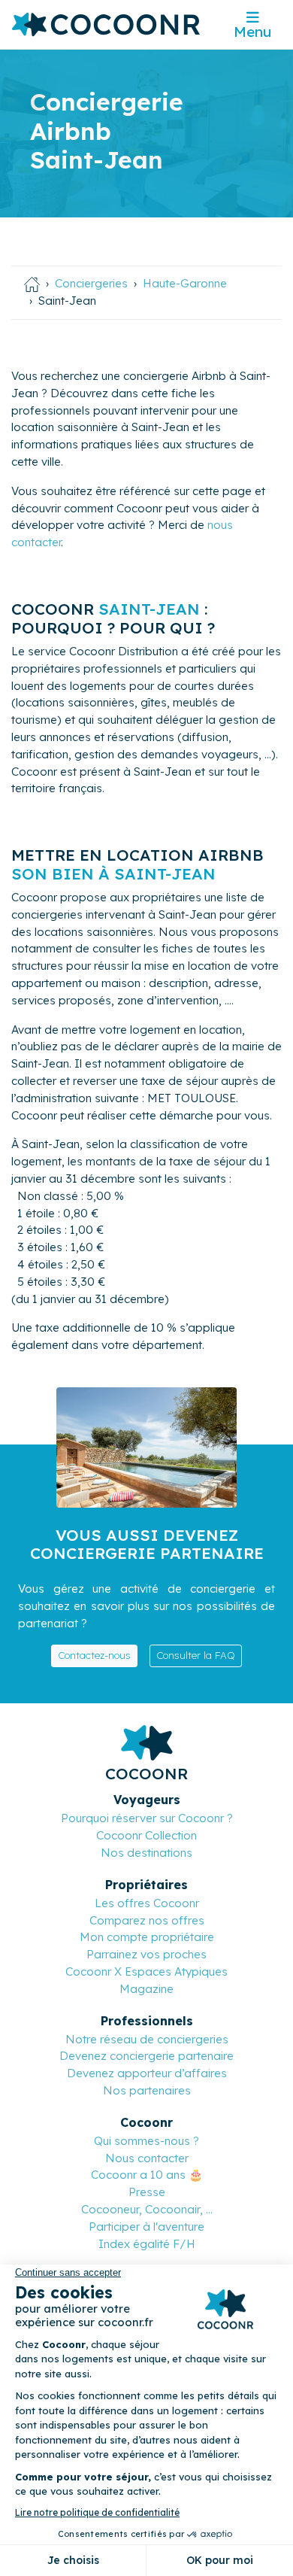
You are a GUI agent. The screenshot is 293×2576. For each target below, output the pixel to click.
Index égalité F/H (147, 2244)
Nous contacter (147, 2158)
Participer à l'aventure (146, 2227)
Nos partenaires (147, 2090)
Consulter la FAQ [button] (196, 1655)
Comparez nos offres (147, 1920)
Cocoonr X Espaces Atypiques (146, 1971)
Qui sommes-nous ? (146, 2141)
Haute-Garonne (185, 283)
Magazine (146, 1989)
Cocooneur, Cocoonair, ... (147, 2209)
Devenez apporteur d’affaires (147, 2073)
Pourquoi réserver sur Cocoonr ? (147, 1818)
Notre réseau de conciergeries (147, 2039)
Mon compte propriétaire (147, 1937)
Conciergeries (91, 283)
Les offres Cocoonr (147, 1903)
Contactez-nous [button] (94, 1655)
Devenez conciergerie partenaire (146, 2056)
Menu (252, 32)
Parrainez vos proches (146, 1954)
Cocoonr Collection (146, 1835)
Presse (147, 2192)
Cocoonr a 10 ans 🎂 (147, 2175)
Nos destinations (146, 1853)
